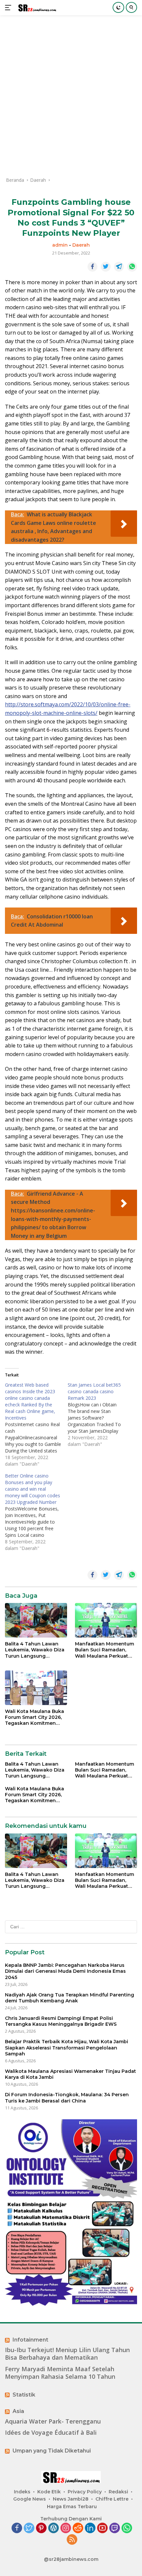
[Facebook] (17, 2528)
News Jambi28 (71, 2499)
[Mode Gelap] (118, 7)
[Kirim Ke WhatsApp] (132, 267)
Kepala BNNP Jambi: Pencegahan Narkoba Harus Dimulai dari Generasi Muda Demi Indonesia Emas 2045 (65, 1971)
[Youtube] (102, 2528)
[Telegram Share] (119, 267)
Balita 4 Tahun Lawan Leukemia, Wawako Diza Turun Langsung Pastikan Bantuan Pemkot (35, 1650)
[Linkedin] (90, 2528)
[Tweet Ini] (106, 267)
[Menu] (9, 8)
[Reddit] (78, 2528)
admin (60, 245)
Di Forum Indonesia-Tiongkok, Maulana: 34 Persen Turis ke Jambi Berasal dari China (67, 2098)
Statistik (24, 2395)
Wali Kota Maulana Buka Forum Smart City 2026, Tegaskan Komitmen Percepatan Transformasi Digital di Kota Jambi (35, 1717)
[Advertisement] (71, 96)
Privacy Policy (85, 2492)
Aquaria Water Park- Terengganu (53, 2421)
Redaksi (118, 2492)
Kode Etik (49, 2492)
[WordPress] (53, 2528)
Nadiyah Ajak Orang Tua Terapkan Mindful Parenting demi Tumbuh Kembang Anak (70, 1998)
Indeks (22, 2492)
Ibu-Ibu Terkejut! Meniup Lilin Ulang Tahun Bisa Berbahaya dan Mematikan (67, 2354)
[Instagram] (66, 2528)
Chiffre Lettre (112, 2499)
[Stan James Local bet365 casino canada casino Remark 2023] (99, 1415)
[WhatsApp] (127, 2528)
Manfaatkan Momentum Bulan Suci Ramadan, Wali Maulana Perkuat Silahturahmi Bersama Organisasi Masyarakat (105, 1650)
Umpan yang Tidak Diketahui (52, 2451)
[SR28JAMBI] (36, 8)
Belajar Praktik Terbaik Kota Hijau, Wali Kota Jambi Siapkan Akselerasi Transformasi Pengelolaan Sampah (67, 2047)
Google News (30, 2499)
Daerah (81, 245)
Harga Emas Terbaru (72, 2507)
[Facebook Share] (92, 267)
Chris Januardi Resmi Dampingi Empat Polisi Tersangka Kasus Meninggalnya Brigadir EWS (61, 2021)
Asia (18, 2411)
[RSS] (72, 2540)
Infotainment (30, 2340)
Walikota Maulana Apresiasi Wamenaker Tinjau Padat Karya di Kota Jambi (71, 2074)
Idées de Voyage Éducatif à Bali (51, 2433)
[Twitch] (115, 2528)
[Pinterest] (41, 2528)
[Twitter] (29, 2528)
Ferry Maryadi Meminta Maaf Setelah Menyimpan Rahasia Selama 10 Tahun (60, 2373)
